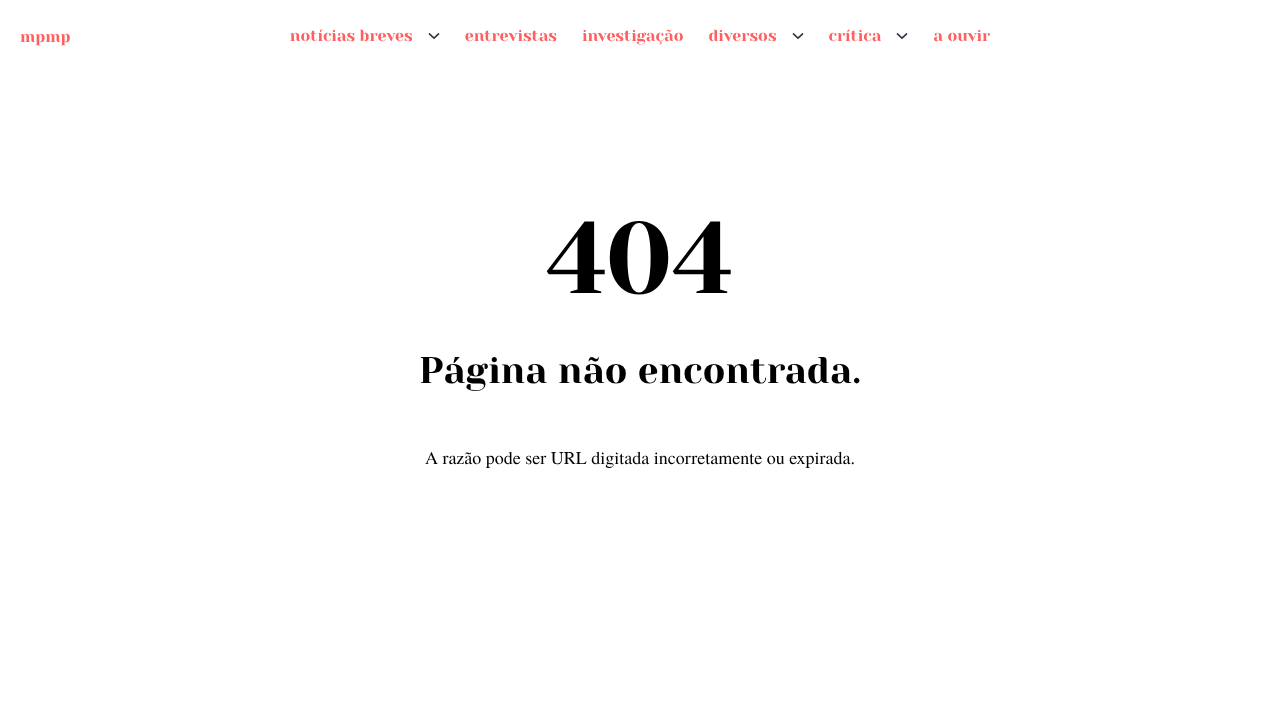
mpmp (45, 35)
